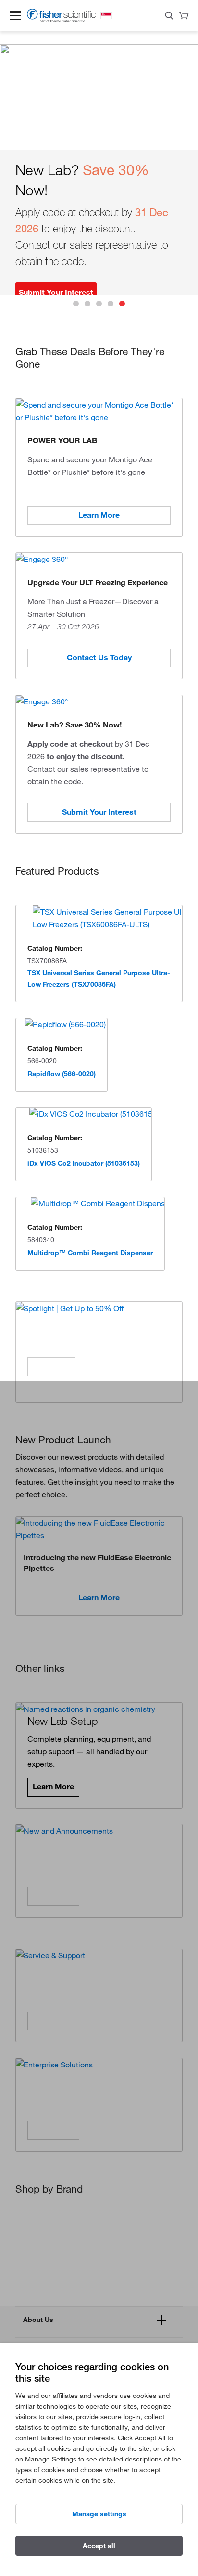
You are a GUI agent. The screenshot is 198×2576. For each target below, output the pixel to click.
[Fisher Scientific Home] (61, 20)
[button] (15, 15)
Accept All (99, 2546)
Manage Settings (99, 2514)
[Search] (169, 17)
